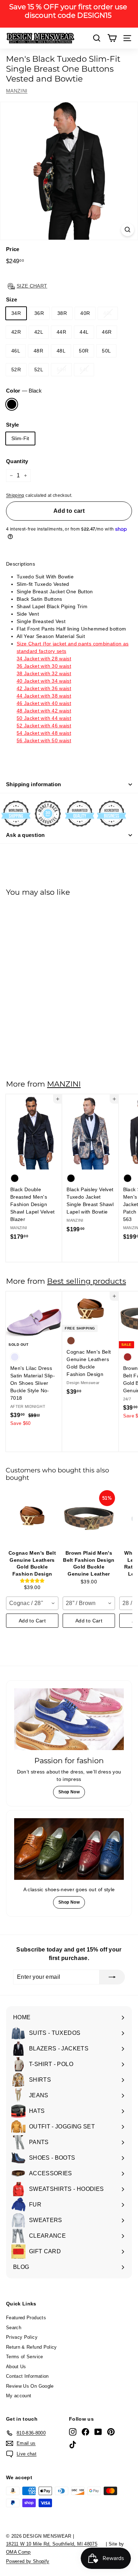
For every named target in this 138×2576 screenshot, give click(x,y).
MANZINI (17, 91)
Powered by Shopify (28, 2561)
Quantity (17, 461)
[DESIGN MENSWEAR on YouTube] (98, 2432)
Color (24, 391)
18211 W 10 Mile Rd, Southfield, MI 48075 (52, 2544)
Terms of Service (25, 2357)
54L (84, 370)
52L (39, 370)
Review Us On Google (30, 2386)
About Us (16, 2367)
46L (16, 351)
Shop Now (69, 1792)
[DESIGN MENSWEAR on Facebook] (85, 2432)
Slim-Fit (20, 438)
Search (14, 2328)
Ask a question (25, 835)
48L (61, 351)
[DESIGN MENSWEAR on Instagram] (73, 2432)
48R (38, 351)
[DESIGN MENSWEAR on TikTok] (73, 2445)
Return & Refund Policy (31, 2347)
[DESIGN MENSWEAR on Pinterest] (111, 2432)
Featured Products (26, 2318)
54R (61, 370)
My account (19, 2396)
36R (39, 313)
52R (16, 370)
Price (13, 249)
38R (62, 313)
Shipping (15, 495)
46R (107, 332)
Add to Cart (32, 1621)
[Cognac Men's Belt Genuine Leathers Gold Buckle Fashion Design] (32, 1519)
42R (16, 332)
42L (39, 332)
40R (85, 313)
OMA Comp (18, 2552)
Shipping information (34, 784)
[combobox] (32, 1603)
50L (106, 351)
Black (12, 404)
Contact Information (27, 2376)
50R (84, 351)
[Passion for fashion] (69, 1719)
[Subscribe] (112, 1977)
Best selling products (87, 1281)
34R (16, 313)
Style (13, 425)
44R (61, 332)
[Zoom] (128, 230)
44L (84, 332)
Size (11, 299)
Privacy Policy (22, 2337)
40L (108, 313)
